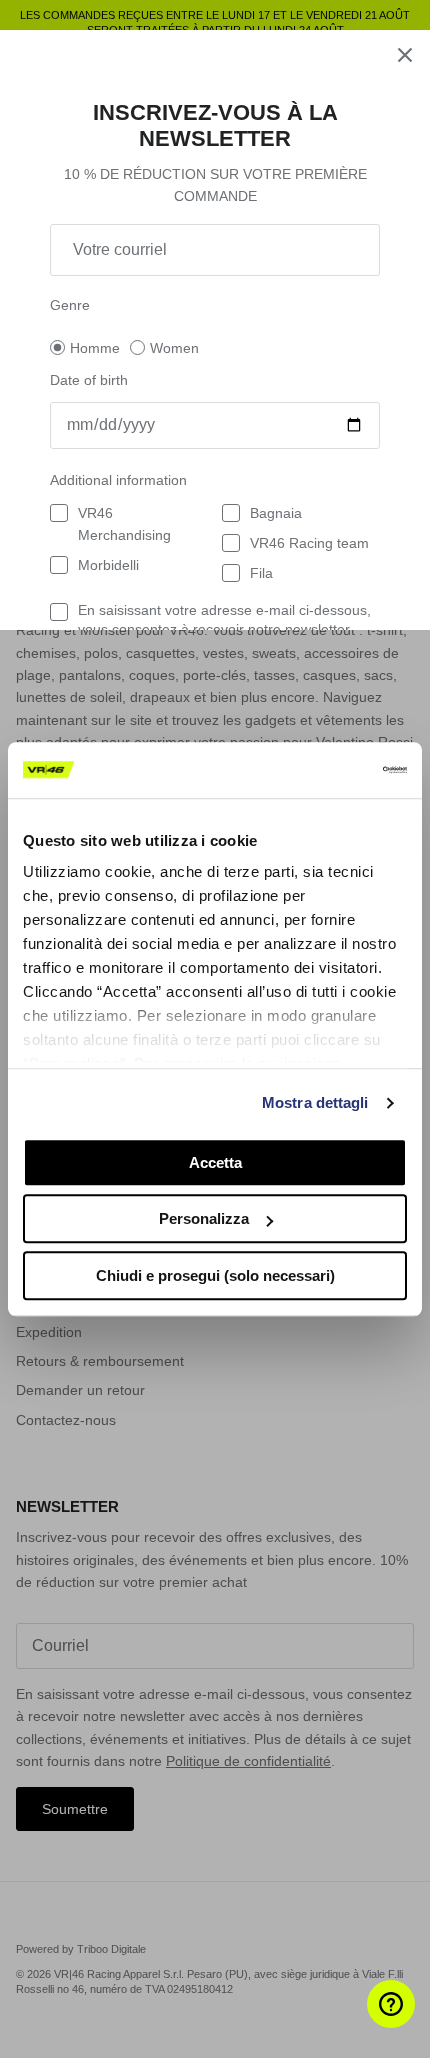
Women (174, 348)
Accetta (215, 1162)
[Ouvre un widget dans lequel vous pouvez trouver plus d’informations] (355, 2023)
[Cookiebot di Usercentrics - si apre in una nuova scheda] (319, 770)
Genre (70, 305)
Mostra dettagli (315, 1102)
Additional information (118, 480)
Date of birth (89, 380)
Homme (95, 348)
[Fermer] (405, 55)
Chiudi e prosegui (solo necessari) (215, 1275)
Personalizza (204, 1218)
